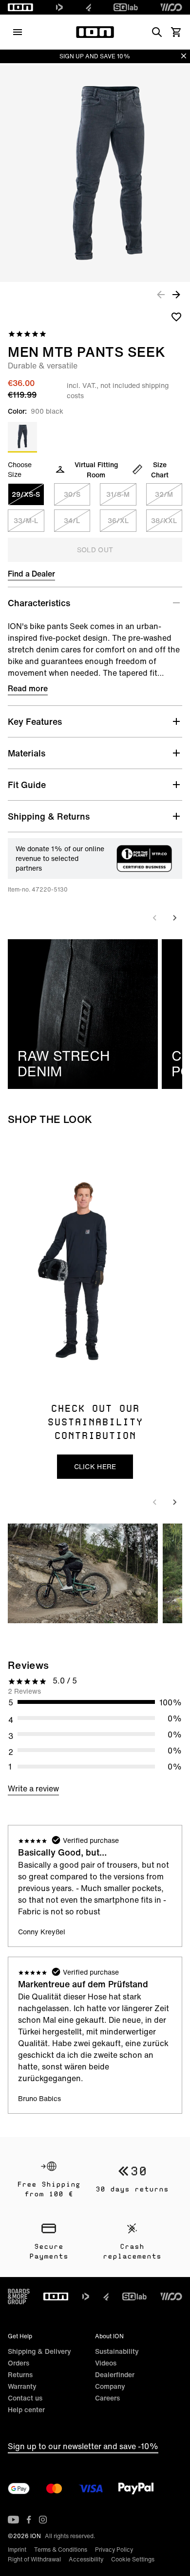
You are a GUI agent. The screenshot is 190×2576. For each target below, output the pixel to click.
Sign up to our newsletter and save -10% (83, 2446)
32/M (164, 494)
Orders (19, 2363)
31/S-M (118, 494)
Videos (106, 2363)
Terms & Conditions (61, 2550)
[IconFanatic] (88, 7)
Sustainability (117, 2351)
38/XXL (164, 520)
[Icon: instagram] (43, 2520)
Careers (107, 2398)
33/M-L (26, 520)
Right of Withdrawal (34, 2559)
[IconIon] (20, 7)
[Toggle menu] (18, 32)
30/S (72, 494)
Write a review (33, 1788)
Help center (26, 2410)
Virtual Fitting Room (96, 470)
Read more (28, 688)
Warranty (22, 2386)
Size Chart (160, 470)
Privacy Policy (114, 2550)
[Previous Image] (161, 294)
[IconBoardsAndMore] (19, 2296)
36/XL (118, 520)
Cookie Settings (133, 2559)
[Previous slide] (155, 918)
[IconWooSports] (171, 7)
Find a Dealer (31, 574)
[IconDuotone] (59, 7)
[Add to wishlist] (176, 316)
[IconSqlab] (126, 7)
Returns (20, 2374)
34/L (72, 520)
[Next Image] (176, 294)
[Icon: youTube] (13, 2520)
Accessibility (86, 2559)
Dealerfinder (115, 2374)
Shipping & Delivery (39, 2351)
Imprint (17, 2550)
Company (110, 2386)
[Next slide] (174, 918)
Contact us (25, 2398)
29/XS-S (26, 494)
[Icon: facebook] (29, 2520)
